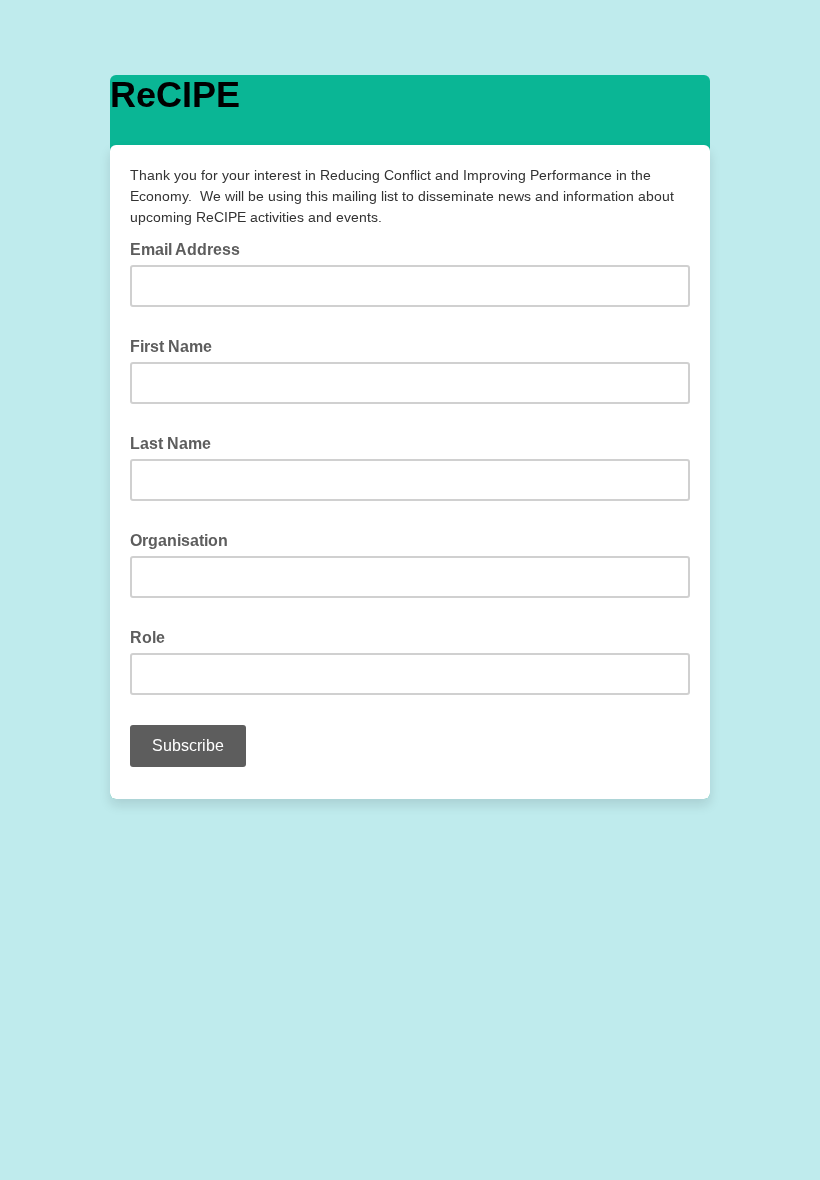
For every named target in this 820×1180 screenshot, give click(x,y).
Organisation (185, 539)
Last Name (176, 442)
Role (153, 636)
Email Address (191, 248)
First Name (177, 345)
